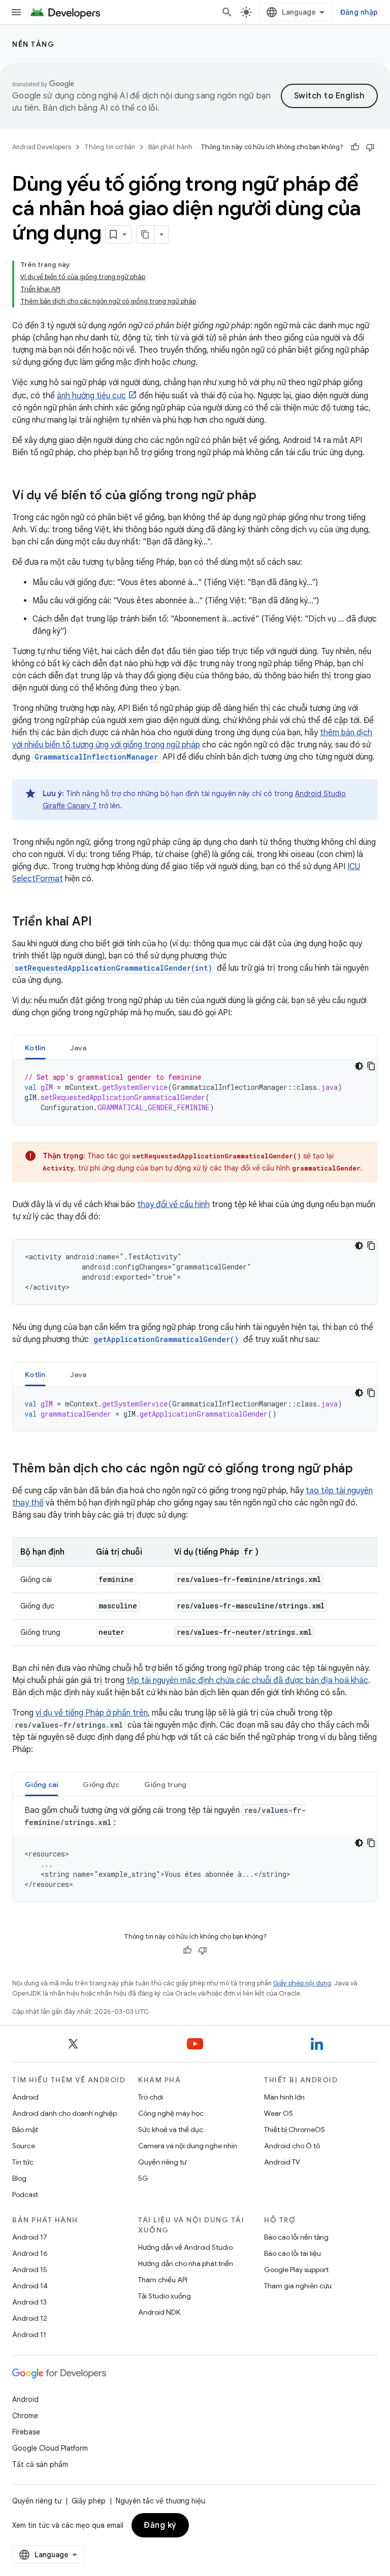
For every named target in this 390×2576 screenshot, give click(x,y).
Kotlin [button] (35, 1048)
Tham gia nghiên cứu (298, 2286)
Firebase (26, 2432)
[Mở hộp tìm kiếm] (227, 12)
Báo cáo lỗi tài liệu (292, 2253)
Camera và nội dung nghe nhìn (188, 2146)
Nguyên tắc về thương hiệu (160, 2501)
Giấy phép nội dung (302, 1983)
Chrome (25, 2416)
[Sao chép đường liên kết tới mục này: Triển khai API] (102, 922)
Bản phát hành (170, 147)
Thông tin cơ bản (110, 147)
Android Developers (42, 147)
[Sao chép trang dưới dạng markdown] (146, 234)
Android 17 (30, 2237)
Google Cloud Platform (50, 2448)
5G (143, 2178)
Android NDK (159, 2312)
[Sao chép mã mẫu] (371, 1066)
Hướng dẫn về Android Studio (185, 2247)
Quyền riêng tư (162, 2162)
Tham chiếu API (163, 2280)
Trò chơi (151, 2097)
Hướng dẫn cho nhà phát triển (186, 2263)
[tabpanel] (195, 1092)
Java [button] (78, 1048)
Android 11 (29, 2334)
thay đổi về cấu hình (173, 1205)
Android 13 (29, 2302)
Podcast (25, 2194)
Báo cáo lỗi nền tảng (296, 2237)
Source (24, 2146)
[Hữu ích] (355, 147)
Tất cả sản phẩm (40, 2464)
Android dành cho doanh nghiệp (64, 2113)
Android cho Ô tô (292, 2146)
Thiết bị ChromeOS (295, 2130)
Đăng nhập (359, 12)
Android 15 (30, 2270)
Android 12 (30, 2318)
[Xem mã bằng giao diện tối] (359, 1066)
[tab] (35, 1047)
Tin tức (23, 2162)
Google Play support (296, 2270)
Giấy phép (89, 2501)
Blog (19, 2178)
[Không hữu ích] (370, 147)
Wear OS (279, 2113)
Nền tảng (33, 44)
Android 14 (30, 2286)
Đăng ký (160, 2525)
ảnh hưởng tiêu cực (91, 396)
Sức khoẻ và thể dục (171, 2130)
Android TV (282, 2162)
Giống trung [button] (166, 1784)
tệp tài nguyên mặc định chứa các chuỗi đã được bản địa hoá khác (247, 1680)
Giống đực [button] (101, 1784)
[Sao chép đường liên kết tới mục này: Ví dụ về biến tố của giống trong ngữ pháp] (267, 496)
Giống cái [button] (42, 1784)
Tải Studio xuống (165, 2296)
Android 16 (30, 2253)
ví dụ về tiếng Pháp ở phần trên (92, 1713)
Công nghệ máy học (171, 2113)
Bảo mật (25, 2130)
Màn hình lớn (284, 2097)
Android (25, 2097)
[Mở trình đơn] (16, 12)
